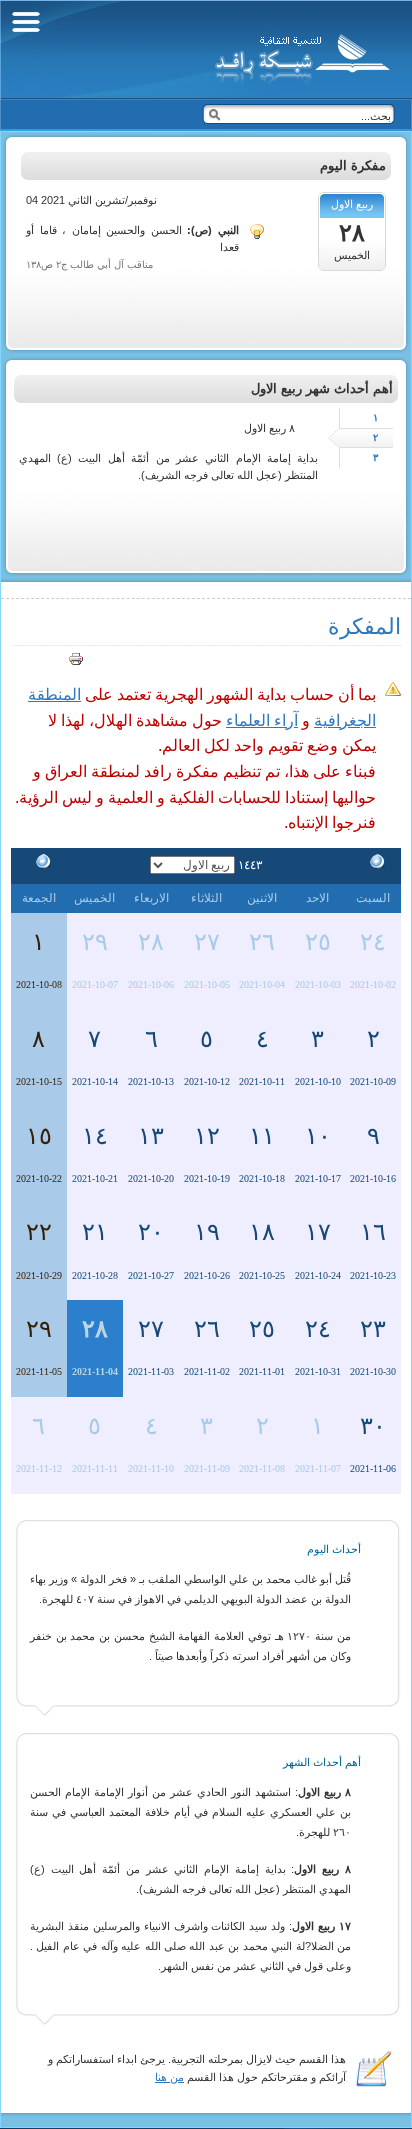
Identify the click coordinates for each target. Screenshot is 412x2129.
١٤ (95, 1136)
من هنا (169, 2077)
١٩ (207, 1232)
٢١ (95, 1232)
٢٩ (95, 942)
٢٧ (207, 942)
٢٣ (373, 1329)
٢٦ (262, 942)
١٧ (318, 1232)
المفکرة (364, 626)
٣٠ (373, 1426)
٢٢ (39, 1232)
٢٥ (318, 942)
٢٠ (151, 1232)
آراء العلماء (262, 720)
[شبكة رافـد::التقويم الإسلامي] (299, 55)
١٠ (318, 1136)
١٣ (151, 1136)
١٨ (262, 1232)
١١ (262, 1136)
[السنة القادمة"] (39, 865)
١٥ (39, 1136)
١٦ (373, 1232)
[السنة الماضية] (373, 865)
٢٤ (373, 942)
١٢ (207, 1136)
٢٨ (151, 942)
